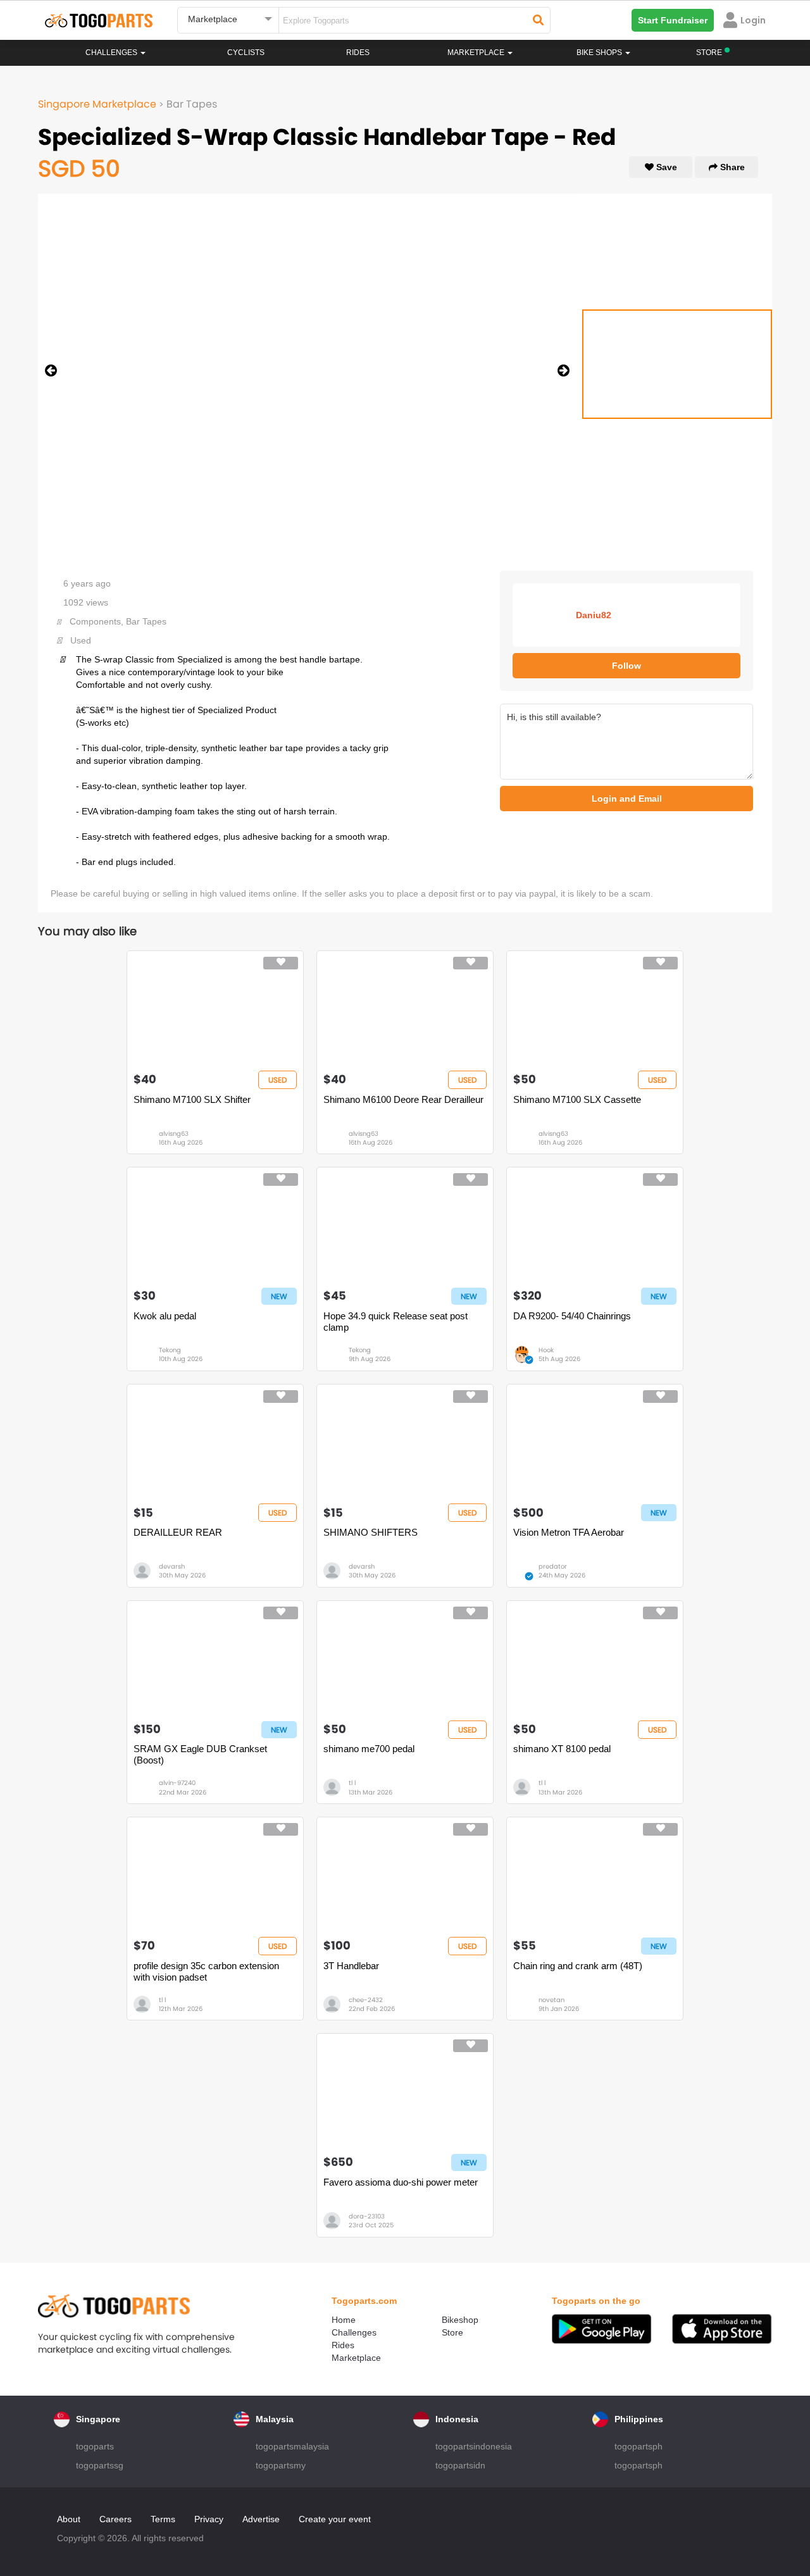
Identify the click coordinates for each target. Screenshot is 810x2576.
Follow (626, 666)
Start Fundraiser (673, 20)
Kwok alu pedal (165, 1316)
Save (665, 167)
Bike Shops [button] (600, 53)
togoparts (95, 2446)
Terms (163, 2519)
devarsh (172, 1566)
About (69, 2519)
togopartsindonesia (474, 2446)
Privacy (209, 2519)
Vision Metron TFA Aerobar (569, 1532)
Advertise (261, 2519)
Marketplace (356, 2358)
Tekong (170, 1350)
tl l (352, 1783)
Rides (358, 53)
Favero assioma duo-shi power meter (401, 2182)
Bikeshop (460, 2320)
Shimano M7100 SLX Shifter (192, 1099)
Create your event (335, 2519)
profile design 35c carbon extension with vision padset (206, 1971)
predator (553, 1566)
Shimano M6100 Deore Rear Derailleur (403, 1099)
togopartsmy (281, 2465)
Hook (546, 1350)
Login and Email (627, 799)
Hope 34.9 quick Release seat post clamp (396, 1322)
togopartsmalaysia (292, 2446)
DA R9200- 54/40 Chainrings (572, 1316)
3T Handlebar (351, 1966)
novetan (551, 2000)
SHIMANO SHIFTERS (371, 1532)
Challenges (112, 53)
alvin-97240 (177, 1783)
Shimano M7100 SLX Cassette (577, 1099)
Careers (115, 2519)
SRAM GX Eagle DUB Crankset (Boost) (200, 1754)
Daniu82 (594, 615)
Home (344, 2320)
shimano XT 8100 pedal (562, 1749)
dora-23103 (367, 2216)
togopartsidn (460, 2465)
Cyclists (246, 53)
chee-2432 (366, 2000)
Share (731, 167)
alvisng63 (174, 1134)
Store (452, 2332)
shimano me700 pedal (369, 1749)
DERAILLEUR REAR (178, 1532)
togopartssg (100, 2465)
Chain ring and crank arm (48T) (578, 1966)
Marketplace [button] (477, 53)
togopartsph (639, 2446)
